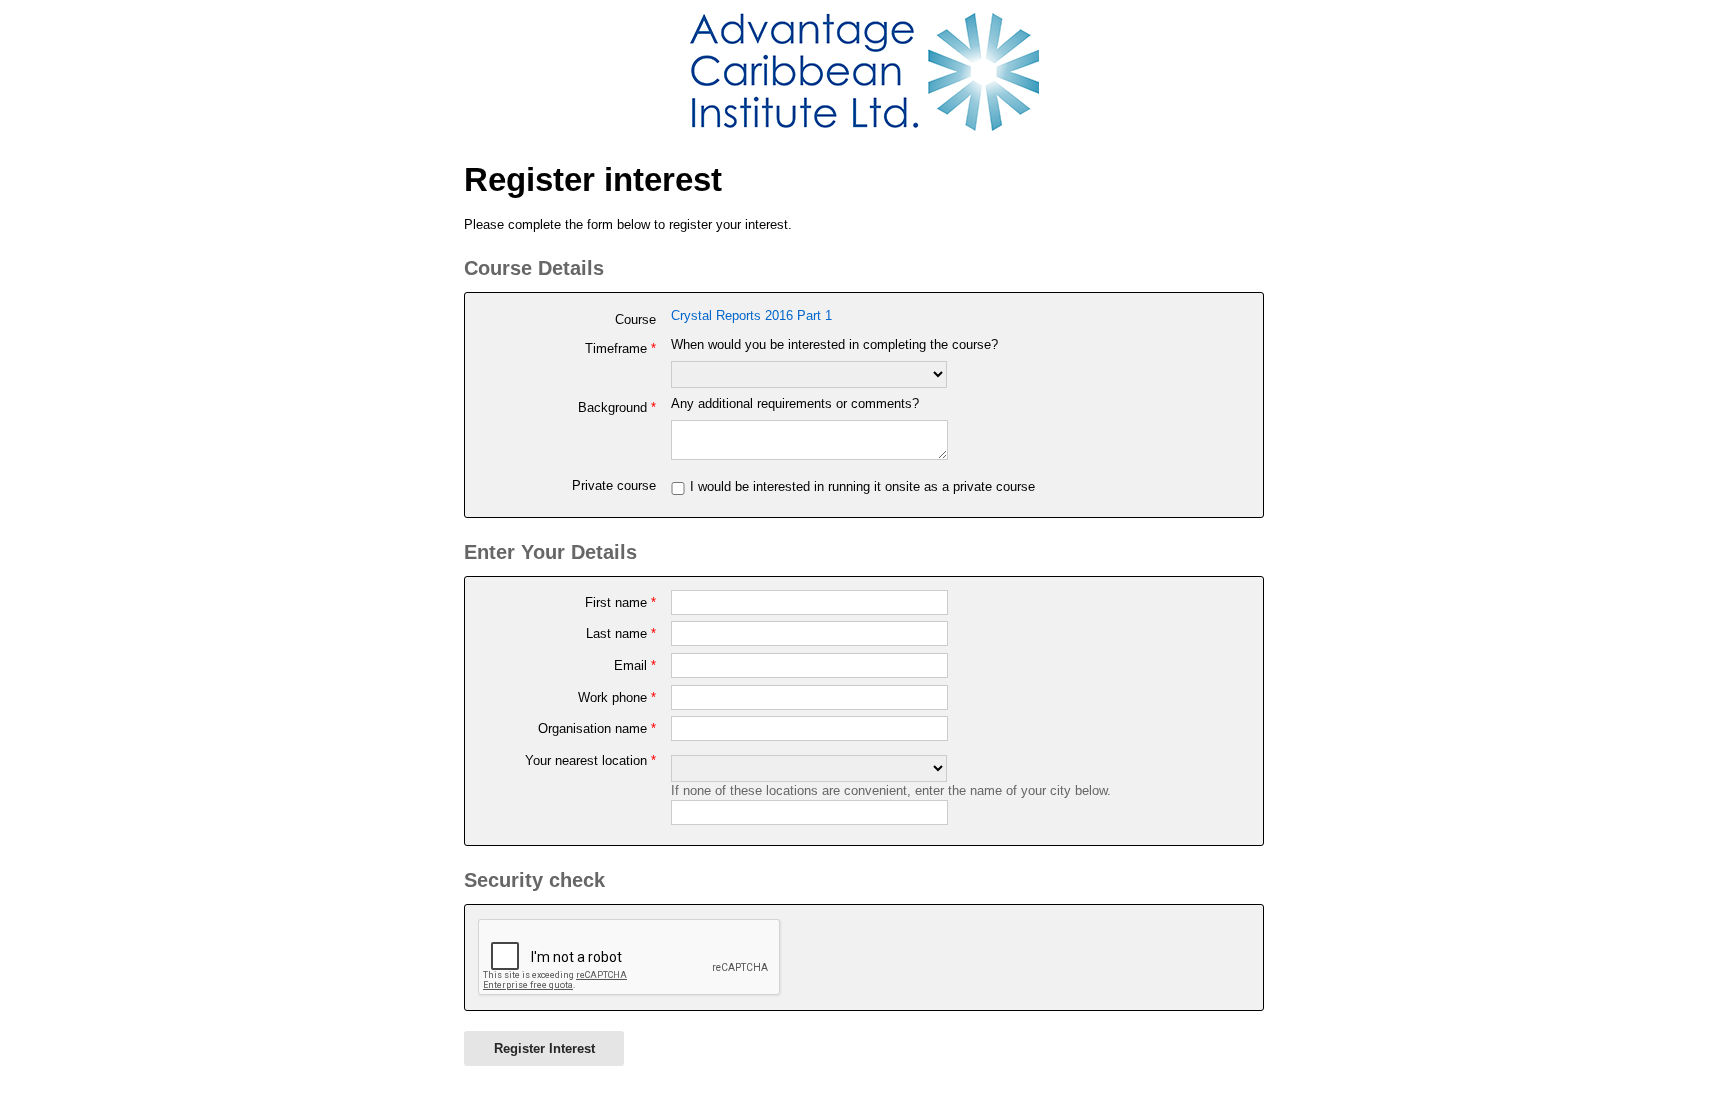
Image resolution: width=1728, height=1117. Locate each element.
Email (634, 665)
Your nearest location (590, 760)
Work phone (616, 697)
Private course (613, 485)
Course (635, 319)
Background (616, 407)
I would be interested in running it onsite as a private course (862, 486)
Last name (620, 633)
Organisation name (596, 728)
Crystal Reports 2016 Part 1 (751, 315)
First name (620, 602)
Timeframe (620, 348)
